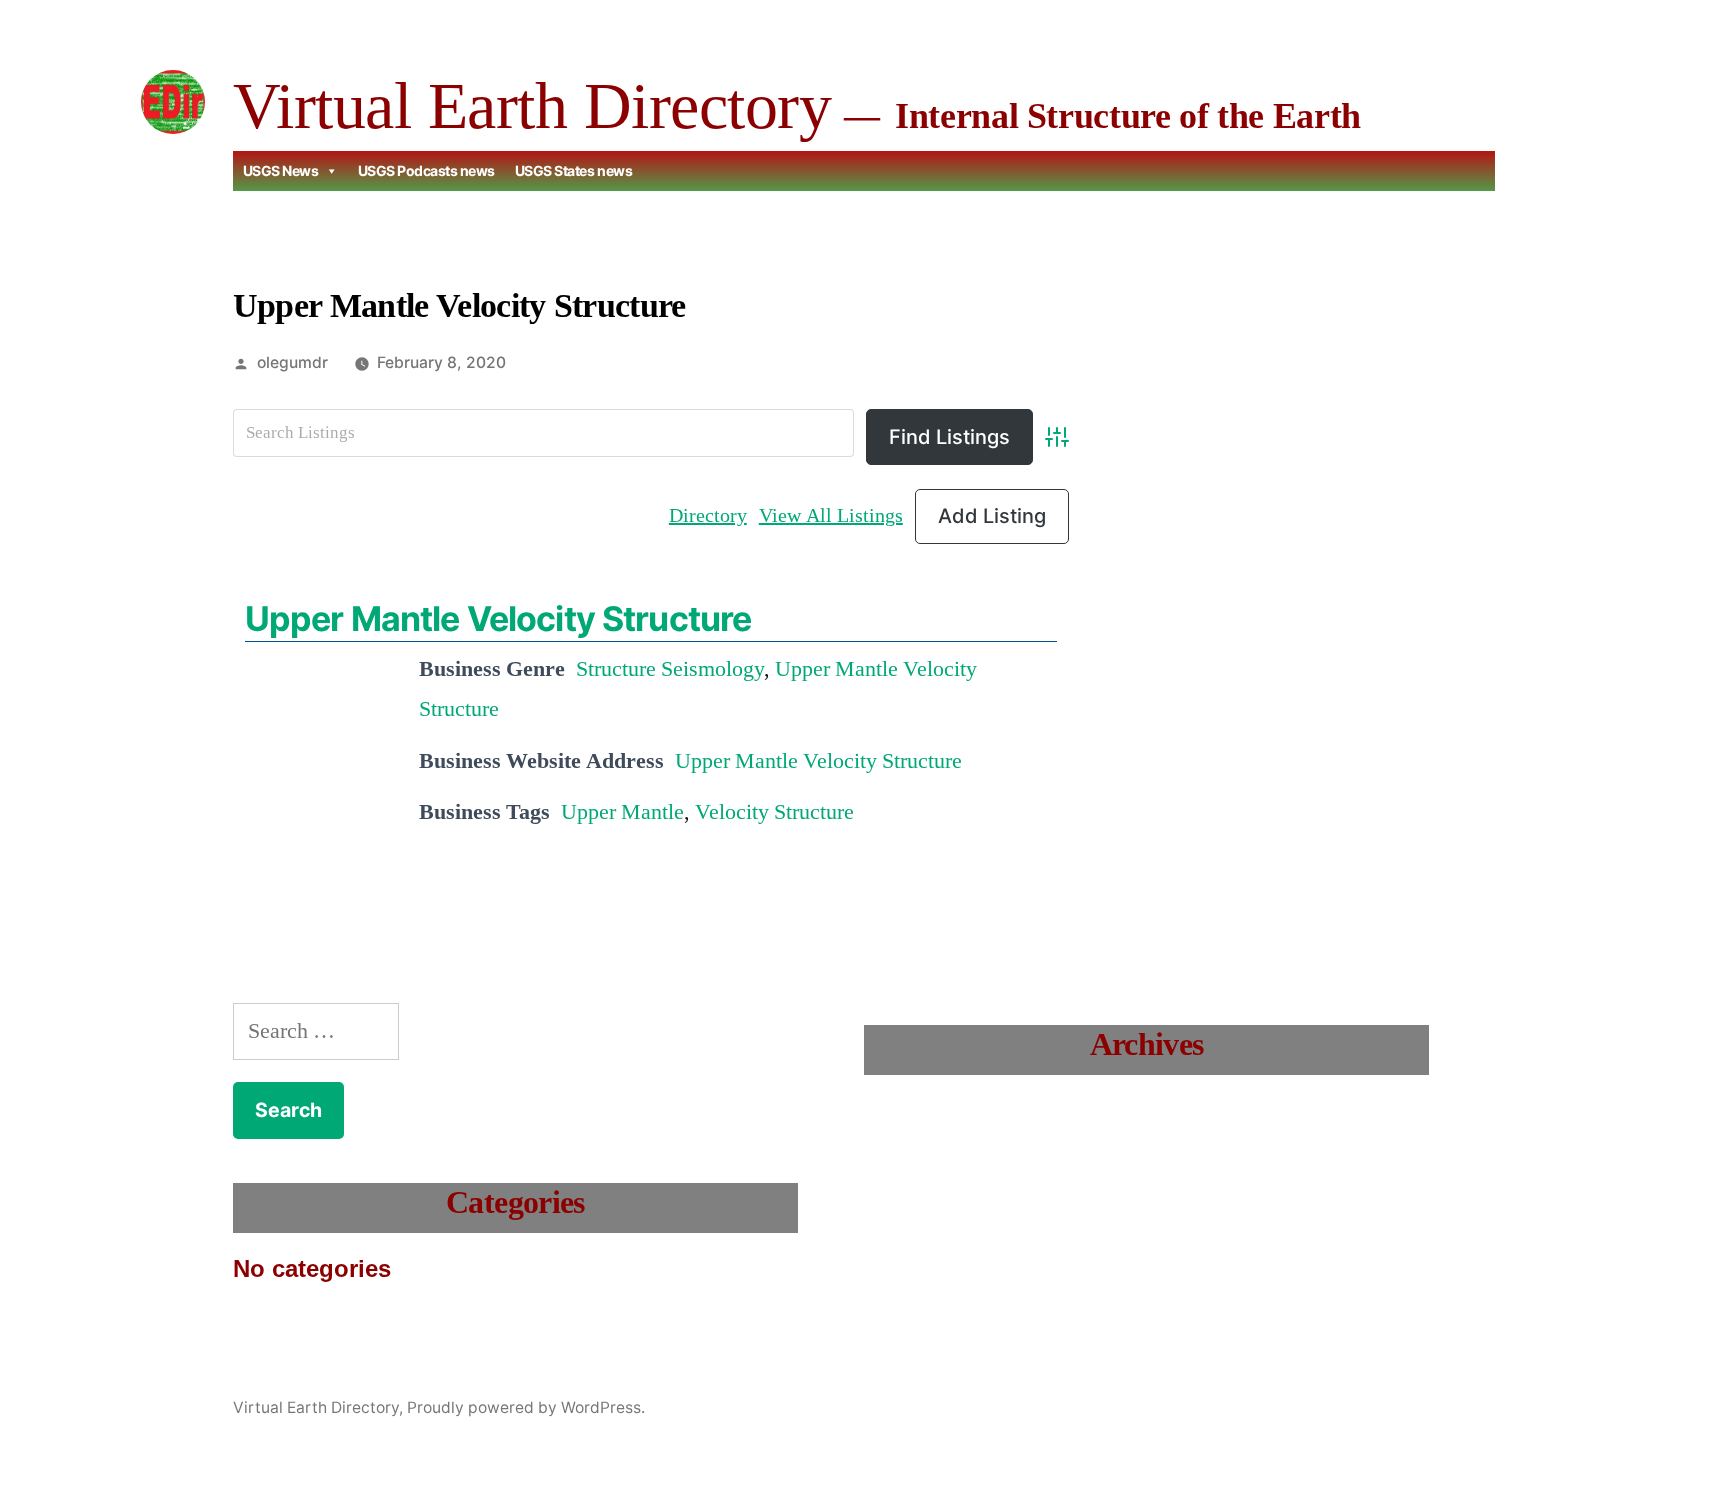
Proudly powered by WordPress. (526, 1407)
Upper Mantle (622, 812)
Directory (708, 515)
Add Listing (992, 516)
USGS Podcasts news (426, 170)
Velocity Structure (774, 812)
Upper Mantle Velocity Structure (498, 618)
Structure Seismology (670, 669)
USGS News (281, 170)
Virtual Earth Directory (532, 105)
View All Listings (831, 515)
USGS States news (573, 170)
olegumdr (292, 362)
